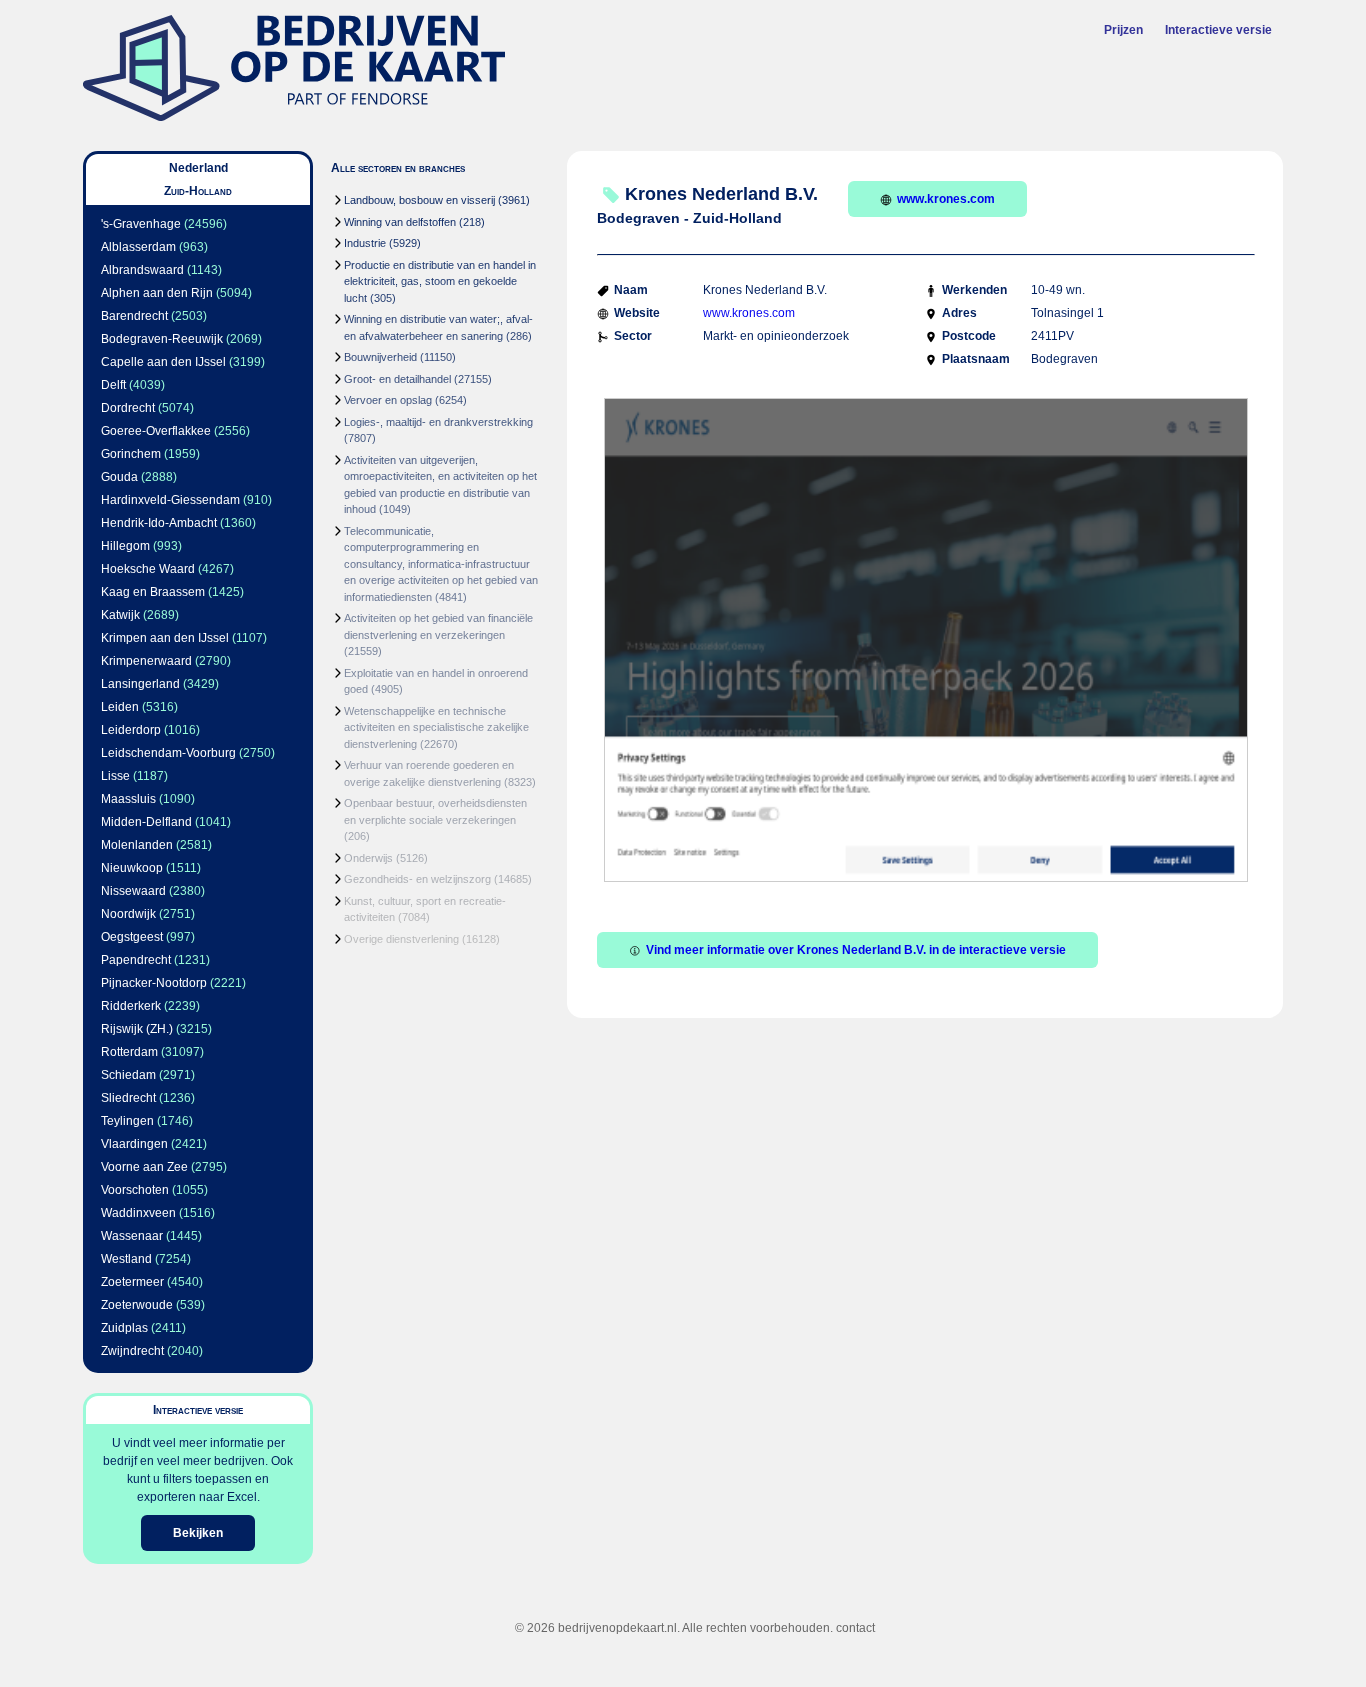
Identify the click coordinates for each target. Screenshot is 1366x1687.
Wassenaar (132, 1236)
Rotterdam (129, 1052)
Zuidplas (124, 1328)
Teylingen (127, 1121)
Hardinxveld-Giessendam (170, 500)
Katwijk (120, 615)
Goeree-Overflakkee (156, 431)
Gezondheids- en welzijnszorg (417, 879)
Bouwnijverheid (380, 357)
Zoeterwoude (137, 1305)
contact (855, 1628)
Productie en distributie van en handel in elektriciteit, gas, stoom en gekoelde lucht (440, 281)
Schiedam (128, 1075)
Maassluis (128, 799)
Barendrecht (134, 316)
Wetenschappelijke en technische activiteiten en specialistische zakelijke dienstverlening (436, 727)
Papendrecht (136, 960)
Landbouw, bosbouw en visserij (419, 200)
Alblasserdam (138, 247)
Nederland (198, 168)
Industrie (365, 243)
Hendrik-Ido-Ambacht (159, 523)
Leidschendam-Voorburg (168, 753)
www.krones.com (946, 199)
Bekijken (198, 1533)
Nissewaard (133, 891)
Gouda (119, 477)
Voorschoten (135, 1190)
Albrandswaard (142, 270)
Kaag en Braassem (153, 592)
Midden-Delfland (146, 822)
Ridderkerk (131, 1006)
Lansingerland (140, 684)
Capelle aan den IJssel (163, 362)
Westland (126, 1259)
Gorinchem (131, 454)
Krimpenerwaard (146, 661)
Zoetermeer (132, 1282)
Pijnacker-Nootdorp (154, 983)
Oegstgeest (132, 937)
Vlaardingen (134, 1144)
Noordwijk (128, 914)
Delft (113, 385)
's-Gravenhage (141, 224)
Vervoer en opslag (388, 400)
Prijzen (1123, 30)
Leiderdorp (131, 730)
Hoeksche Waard (148, 569)
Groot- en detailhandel (397, 379)
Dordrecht (128, 408)
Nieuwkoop (132, 868)
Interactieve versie (1218, 30)
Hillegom (125, 546)
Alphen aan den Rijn (157, 293)
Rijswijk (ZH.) (137, 1029)
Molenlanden (137, 845)
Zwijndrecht (132, 1351)
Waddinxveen (138, 1213)
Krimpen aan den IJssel (165, 638)
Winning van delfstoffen (400, 222)
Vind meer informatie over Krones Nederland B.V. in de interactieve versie (856, 950)
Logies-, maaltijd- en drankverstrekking (438, 422)
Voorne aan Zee (144, 1167)
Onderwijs (368, 858)
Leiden (120, 707)
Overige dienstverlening (401, 939)
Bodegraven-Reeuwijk (162, 339)
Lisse (115, 776)
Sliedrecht (128, 1098)
